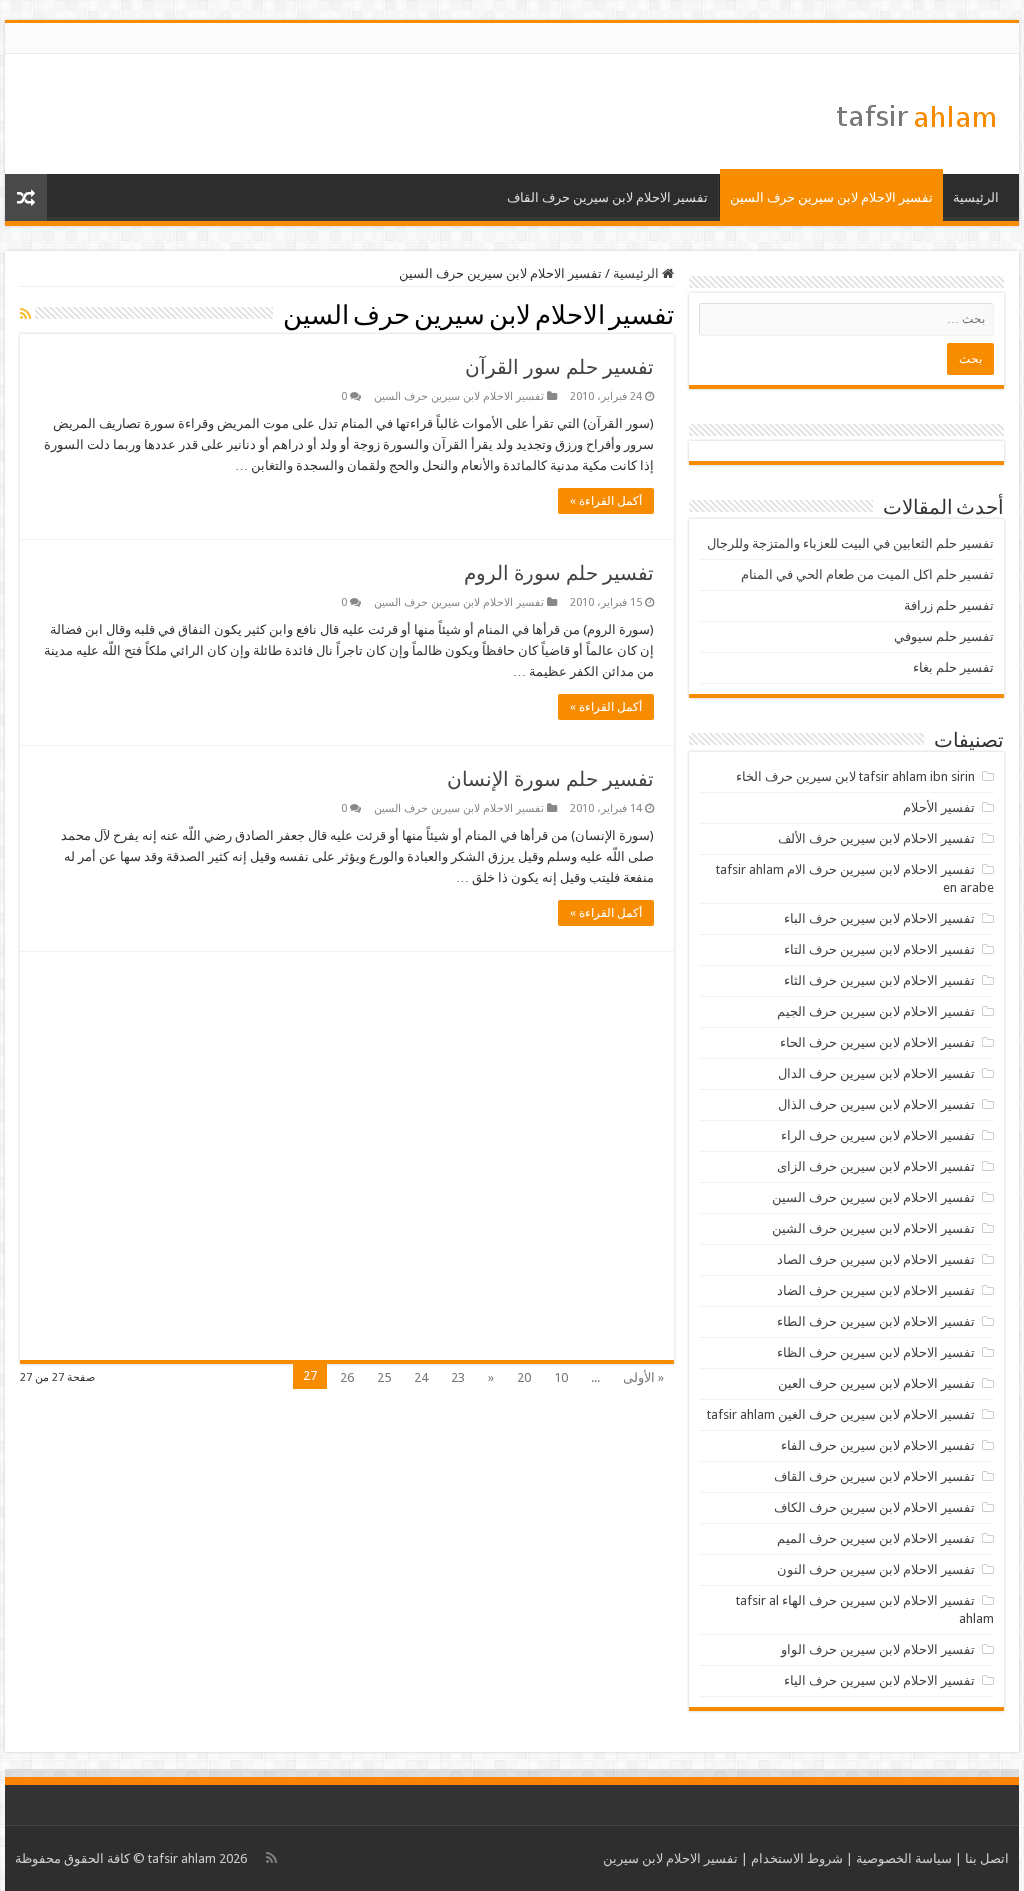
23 (458, 1377)
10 (561, 1377)
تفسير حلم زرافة (949, 605)
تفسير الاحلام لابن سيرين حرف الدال (876, 1073)
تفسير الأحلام (939, 807)
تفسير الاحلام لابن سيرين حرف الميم (876, 1538)
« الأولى (643, 1377)
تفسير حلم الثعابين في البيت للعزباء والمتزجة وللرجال (850, 543)
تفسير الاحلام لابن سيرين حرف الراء (878, 1135)
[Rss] (271, 1858)
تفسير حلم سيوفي (944, 636)
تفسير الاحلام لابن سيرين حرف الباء (879, 918)
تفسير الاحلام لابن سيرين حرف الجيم (876, 1011)
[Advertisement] (347, 1156)
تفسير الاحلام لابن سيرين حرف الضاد (876, 1290)
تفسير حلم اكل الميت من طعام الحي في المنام (867, 574)
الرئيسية (976, 197)
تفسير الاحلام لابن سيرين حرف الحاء (877, 1042)
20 (524, 1377)
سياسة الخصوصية (904, 1858)
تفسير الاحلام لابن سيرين (670, 1858)
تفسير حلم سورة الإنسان (550, 779)
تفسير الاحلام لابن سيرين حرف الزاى (876, 1166)
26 (347, 1377)
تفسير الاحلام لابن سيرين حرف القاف (607, 197)
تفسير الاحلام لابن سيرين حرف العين (876, 1383)
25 (384, 1377)
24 (421, 1377)
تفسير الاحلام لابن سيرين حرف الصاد (876, 1259)
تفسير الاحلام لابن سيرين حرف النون (876, 1569)
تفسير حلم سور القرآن (559, 367)
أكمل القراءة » (606, 501)
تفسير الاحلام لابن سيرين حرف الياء (879, 1680)
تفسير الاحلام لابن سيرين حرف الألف (876, 838)
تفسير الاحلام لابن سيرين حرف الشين (873, 1228)
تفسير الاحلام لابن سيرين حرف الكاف (874, 1507)
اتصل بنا (987, 1858)
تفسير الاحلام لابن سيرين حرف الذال (876, 1104)
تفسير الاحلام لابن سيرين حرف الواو (878, 1649)
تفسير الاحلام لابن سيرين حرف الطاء (876, 1321)
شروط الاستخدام (797, 1858)
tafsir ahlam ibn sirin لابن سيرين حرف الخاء (855, 776)
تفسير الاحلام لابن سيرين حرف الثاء (879, 980)
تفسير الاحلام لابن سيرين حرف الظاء (876, 1352)
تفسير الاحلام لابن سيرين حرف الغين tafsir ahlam (841, 1414)
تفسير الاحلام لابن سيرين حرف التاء (879, 949)
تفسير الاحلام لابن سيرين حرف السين (831, 197)
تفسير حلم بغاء (953, 667)
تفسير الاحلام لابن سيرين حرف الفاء (878, 1445)
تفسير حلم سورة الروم (559, 573)
